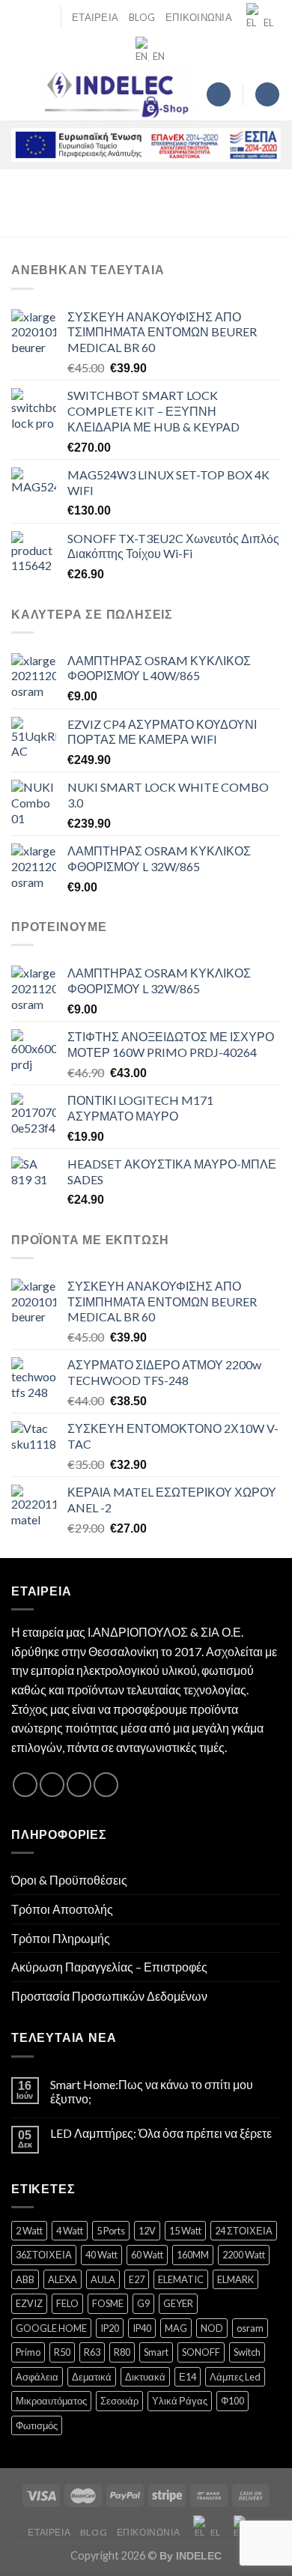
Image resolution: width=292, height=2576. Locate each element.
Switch (247, 2352)
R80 (122, 2352)
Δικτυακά (145, 2377)
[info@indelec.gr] (20, 17)
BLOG (142, 17)
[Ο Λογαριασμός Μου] (219, 95)
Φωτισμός (37, 2425)
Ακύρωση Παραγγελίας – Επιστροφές (109, 1967)
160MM (193, 2255)
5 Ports (111, 2231)
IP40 (142, 2328)
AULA (103, 2279)
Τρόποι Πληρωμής (61, 1938)
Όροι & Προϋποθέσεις (69, 1880)
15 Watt (185, 2231)
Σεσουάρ (119, 2401)
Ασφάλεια (37, 2377)
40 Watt (101, 2255)
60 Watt (147, 2255)
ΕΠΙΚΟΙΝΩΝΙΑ (199, 17)
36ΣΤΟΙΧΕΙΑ (44, 2255)
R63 (92, 2352)
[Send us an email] (79, 1785)
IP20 (110, 2328)
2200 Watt (244, 2255)
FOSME (108, 2303)
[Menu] (20, 94)
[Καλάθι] (267, 95)
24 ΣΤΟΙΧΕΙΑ (244, 2231)
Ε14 (188, 2377)
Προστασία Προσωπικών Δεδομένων (109, 1996)
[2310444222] (43, 17)
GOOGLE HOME (51, 2328)
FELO (67, 2303)
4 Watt (70, 2231)
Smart (156, 2352)
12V (147, 2231)
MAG (176, 2328)
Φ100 (232, 2401)
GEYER (178, 2303)
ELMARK (235, 2279)
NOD (212, 2328)
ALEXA (63, 2279)
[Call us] (106, 1785)
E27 (137, 2279)
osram (250, 2328)
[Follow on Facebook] (25, 1785)
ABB (25, 2279)
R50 (62, 2352)
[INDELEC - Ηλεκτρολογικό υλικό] (118, 94)
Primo (28, 2352)
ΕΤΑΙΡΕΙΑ (95, 17)
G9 (143, 2303)
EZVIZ (29, 2303)
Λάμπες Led (235, 2377)
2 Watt (29, 2231)
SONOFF (201, 2352)
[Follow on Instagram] (52, 1785)
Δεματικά (92, 2377)
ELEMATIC (181, 2279)
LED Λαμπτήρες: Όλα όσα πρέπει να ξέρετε (161, 2133)
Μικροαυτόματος (51, 2401)
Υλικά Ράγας (180, 2401)
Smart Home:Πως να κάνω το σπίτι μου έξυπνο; (152, 2091)
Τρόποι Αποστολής (62, 1909)
